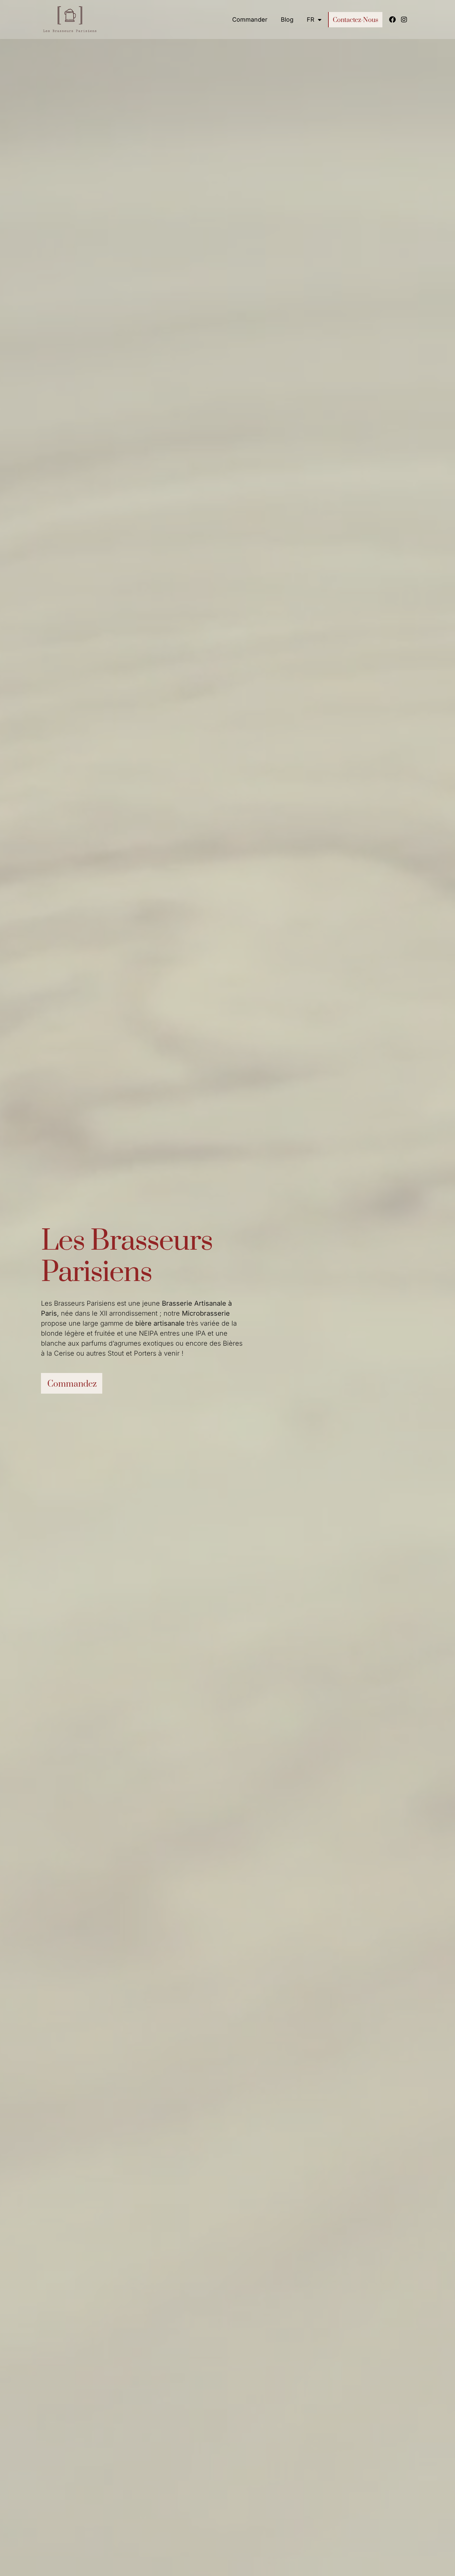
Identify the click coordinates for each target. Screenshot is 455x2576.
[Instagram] (404, 20)
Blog (287, 19)
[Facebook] (392, 20)
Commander (250, 19)
